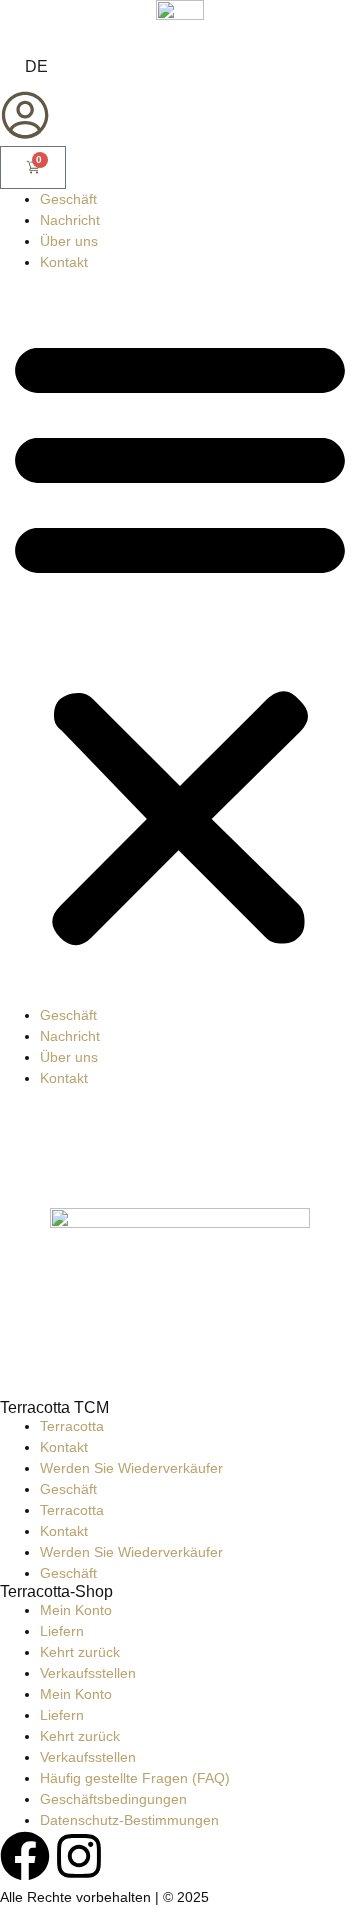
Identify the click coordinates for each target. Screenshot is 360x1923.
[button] (180, 639)
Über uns (69, 241)
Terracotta (72, 1426)
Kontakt (64, 262)
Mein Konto (76, 1610)
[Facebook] (25, 1856)
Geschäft (68, 199)
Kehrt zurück (80, 1652)
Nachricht (70, 220)
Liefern (62, 1631)
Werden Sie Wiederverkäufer (131, 1468)
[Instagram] (79, 1856)
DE (36, 66)
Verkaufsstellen (88, 1673)
